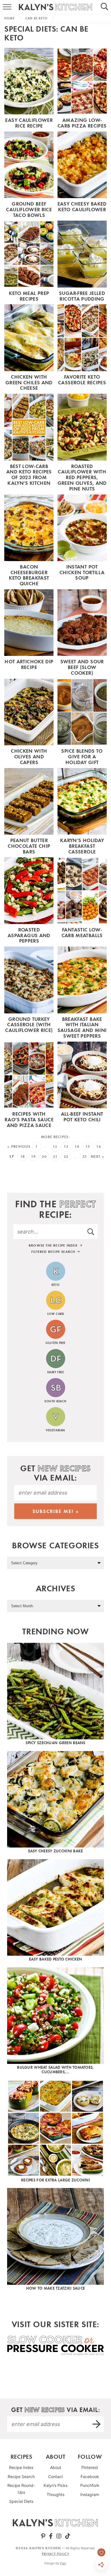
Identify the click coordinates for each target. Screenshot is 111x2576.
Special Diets (21, 2501)
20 (44, 1156)
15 (88, 1147)
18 (23, 1156)
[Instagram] (59, 2536)
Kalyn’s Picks (55, 2485)
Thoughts (55, 2494)
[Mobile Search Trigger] (107, 7)
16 (99, 1147)
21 (55, 1156)
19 (33, 1156)
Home (9, 18)
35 (85, 1156)
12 (55, 1147)
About (56, 2467)
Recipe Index (21, 2467)
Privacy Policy (55, 2554)
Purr (63, 2563)
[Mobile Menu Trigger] (4, 7)
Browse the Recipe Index (54, 1245)
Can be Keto (36, 18)
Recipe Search (21, 2477)
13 (66, 1147)
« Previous (19, 1147)
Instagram (90, 2494)
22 (66, 1156)
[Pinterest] (43, 2536)
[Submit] (91, 1231)
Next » (98, 1156)
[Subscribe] (97, 2424)
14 (77, 1147)
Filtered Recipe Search (54, 1252)
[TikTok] (68, 2536)
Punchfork (90, 2485)
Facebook (90, 2477)
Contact (55, 2477)
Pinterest (90, 2467)
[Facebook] (51, 2536)
